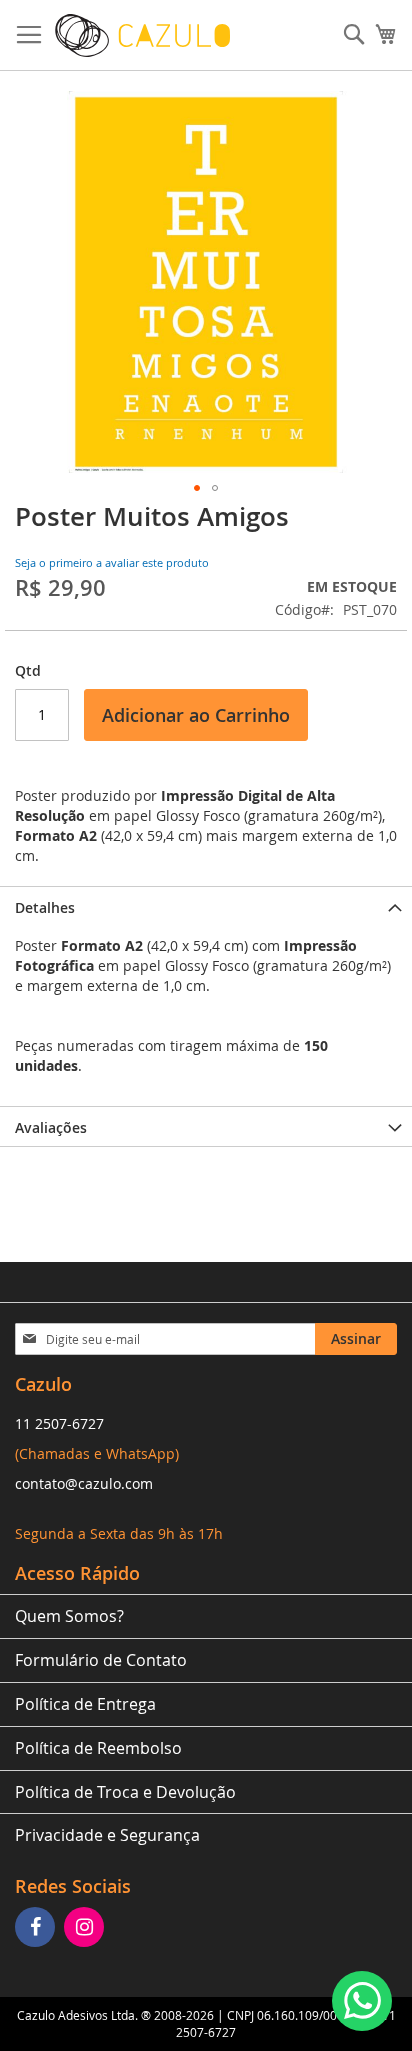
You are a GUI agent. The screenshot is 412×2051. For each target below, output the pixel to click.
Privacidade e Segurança (107, 1835)
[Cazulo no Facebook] (37, 1928)
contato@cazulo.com (84, 1483)
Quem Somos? (69, 1616)
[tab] (206, 906)
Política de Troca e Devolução (125, 1792)
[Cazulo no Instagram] (86, 1928)
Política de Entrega (85, 1704)
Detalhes (45, 907)
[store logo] (142, 35)
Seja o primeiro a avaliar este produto (112, 562)
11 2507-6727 (59, 1423)
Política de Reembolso (98, 1748)
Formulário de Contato (101, 1660)
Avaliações (51, 1127)
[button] (197, 488)
